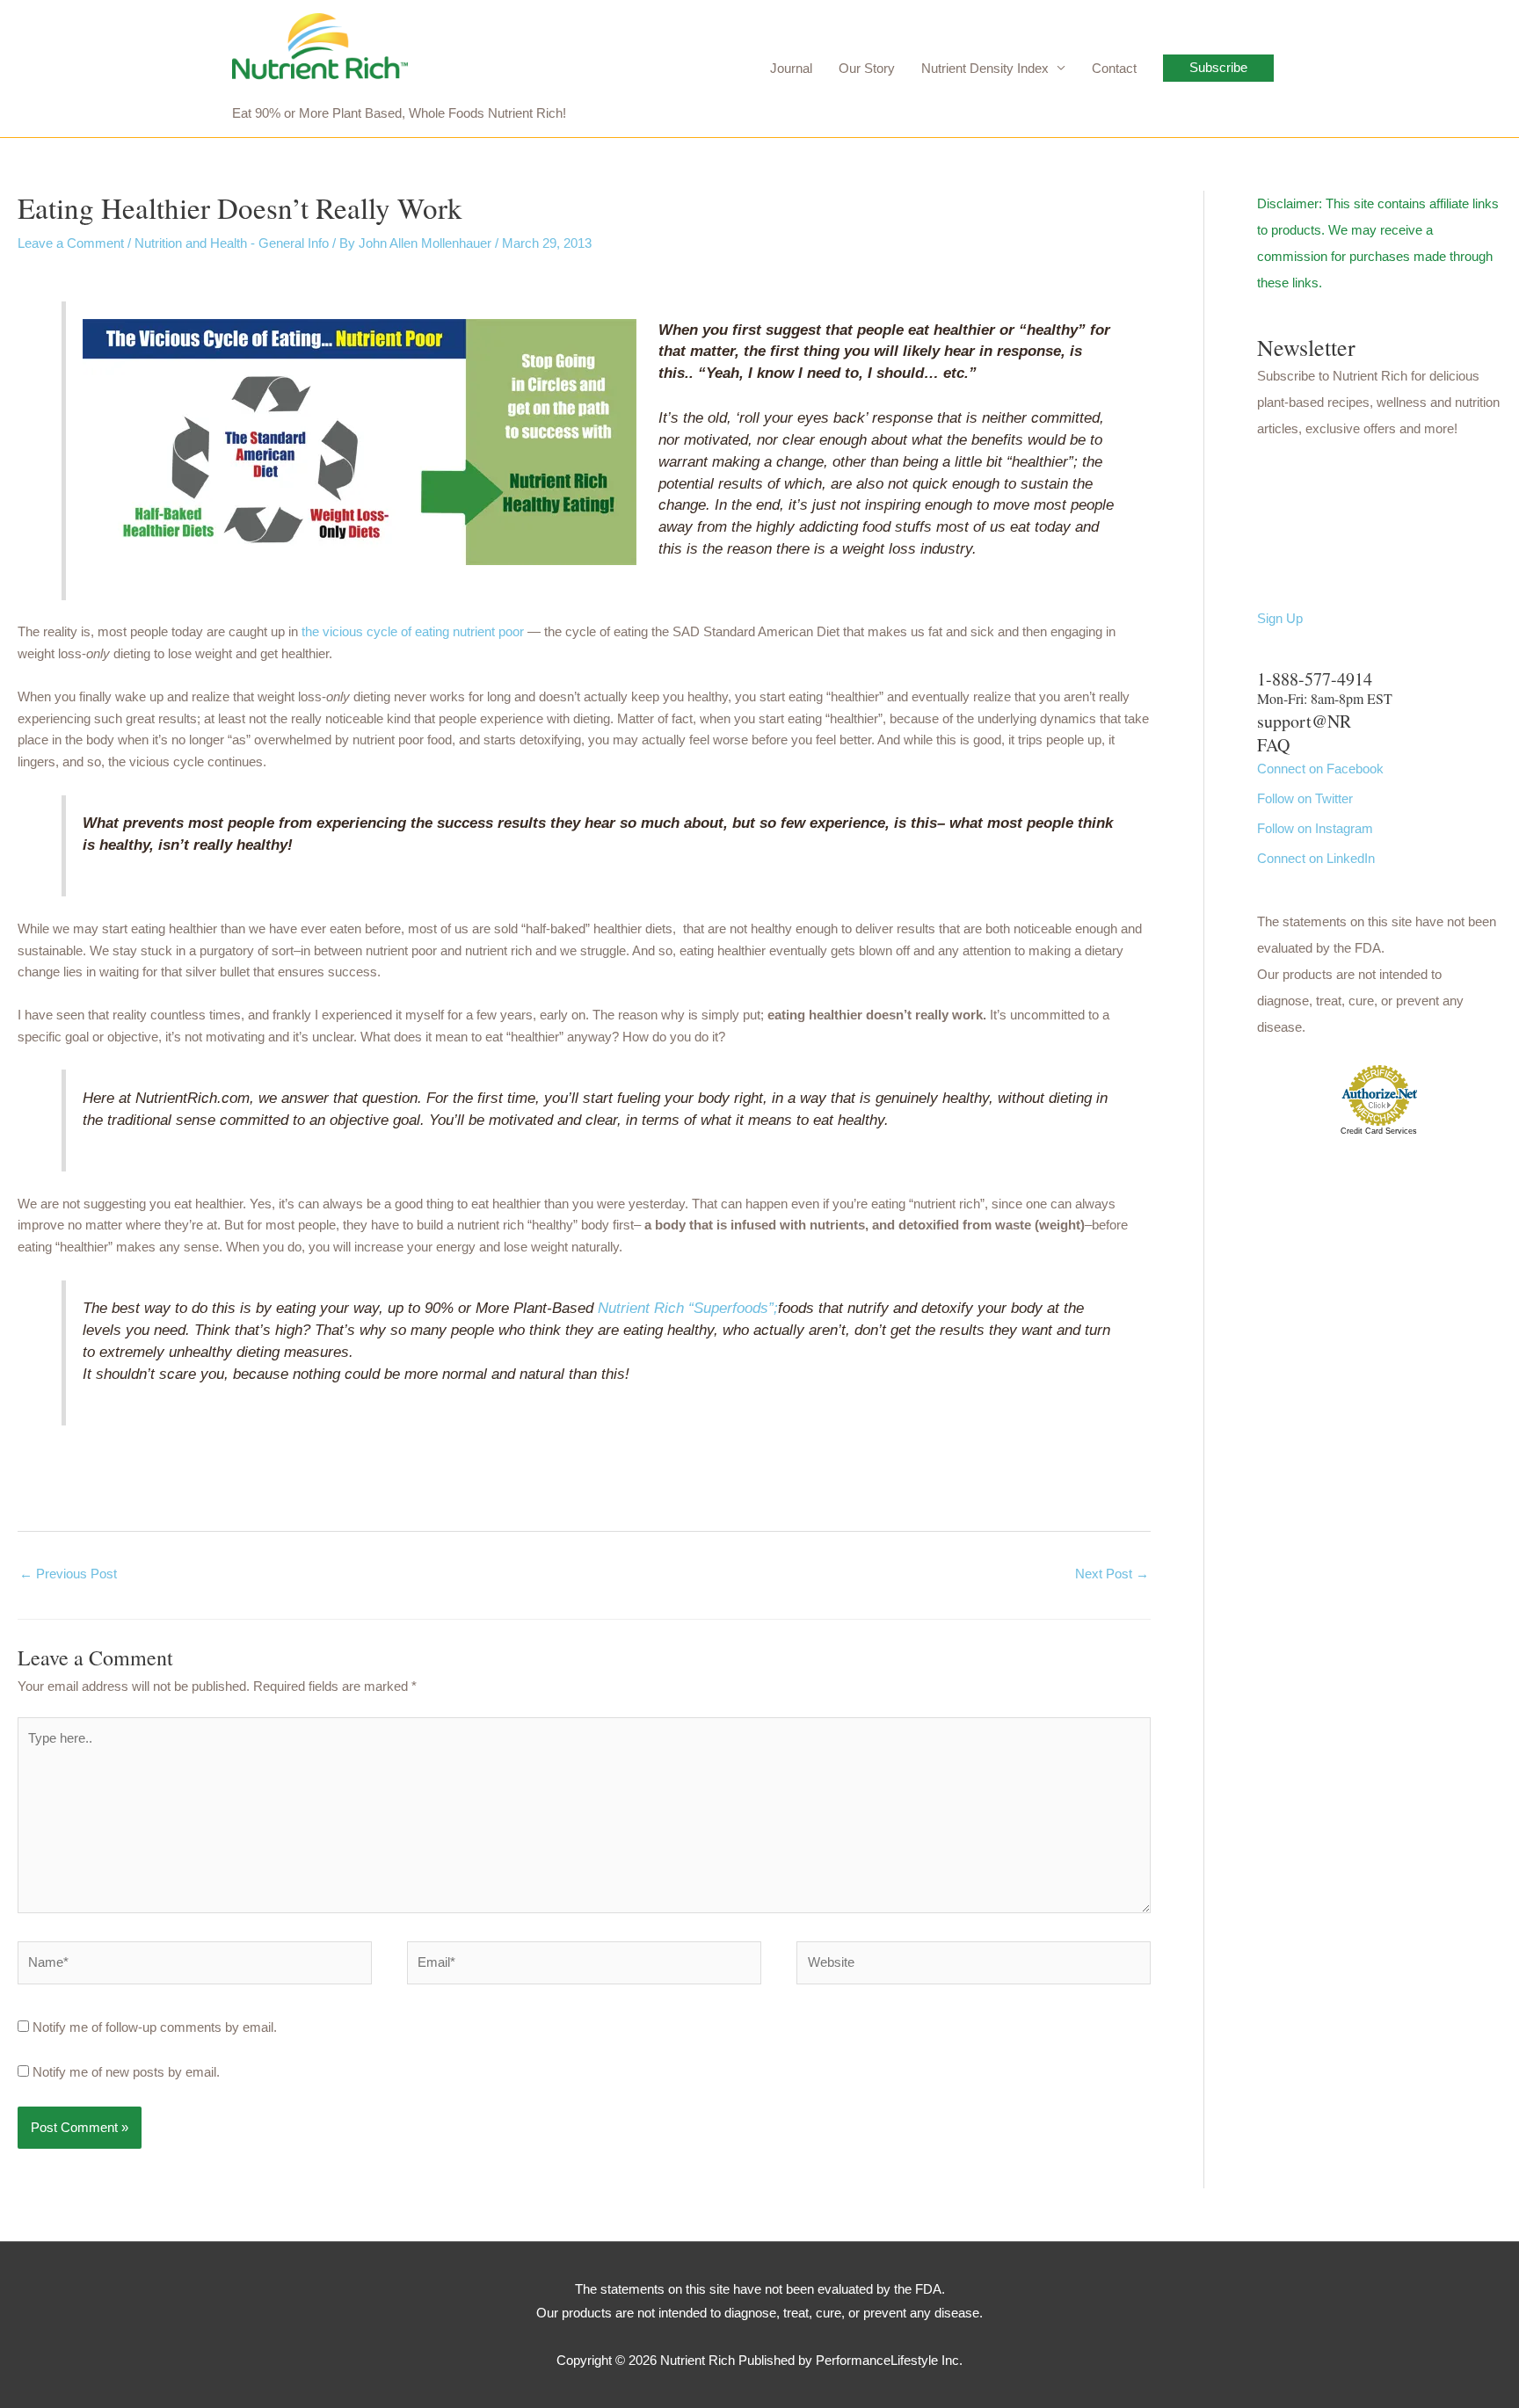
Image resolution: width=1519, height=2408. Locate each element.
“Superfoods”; (733, 1308)
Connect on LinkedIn (1316, 858)
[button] (1218, 68)
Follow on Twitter (1305, 798)
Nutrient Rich (641, 1308)
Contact (1114, 68)
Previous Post (68, 1574)
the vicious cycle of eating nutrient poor (413, 631)
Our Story (867, 68)
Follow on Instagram (1315, 828)
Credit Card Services (1379, 1131)
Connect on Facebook (1320, 769)
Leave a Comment (71, 243)
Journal (791, 68)
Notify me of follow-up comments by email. (155, 2027)
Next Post (1112, 1574)
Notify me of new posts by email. (126, 2072)
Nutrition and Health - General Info (232, 243)
